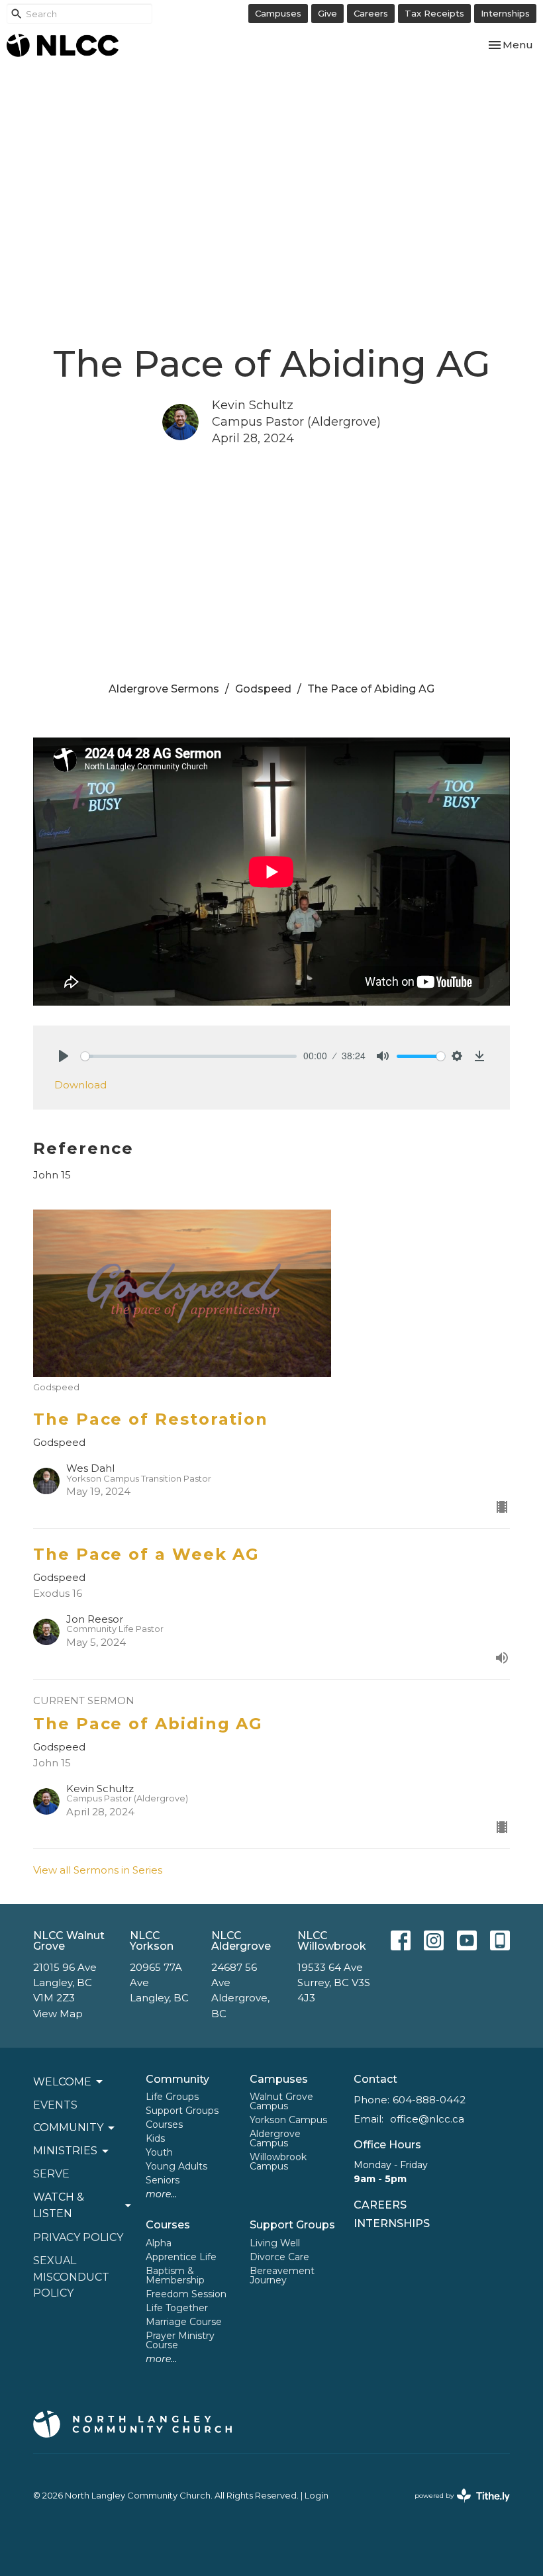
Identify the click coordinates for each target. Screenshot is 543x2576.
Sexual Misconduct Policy (71, 2277)
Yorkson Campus (288, 2120)
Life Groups (172, 2097)
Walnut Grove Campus (281, 2101)
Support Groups (182, 2111)
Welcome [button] (62, 2082)
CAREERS (380, 2205)
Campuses (278, 13)
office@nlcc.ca (427, 2119)
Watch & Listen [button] (59, 2205)
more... (161, 2194)
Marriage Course (184, 2322)
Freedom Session (186, 2294)
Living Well (275, 2243)
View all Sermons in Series (98, 1870)
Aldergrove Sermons (164, 689)
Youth (159, 2152)
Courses (164, 2124)
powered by (456, 2507)
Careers (371, 13)
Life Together (177, 2308)
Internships (505, 13)
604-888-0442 (429, 2100)
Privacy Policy (78, 2237)
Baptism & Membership (175, 2275)
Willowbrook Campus (278, 2162)
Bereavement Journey (282, 2275)
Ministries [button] (65, 2151)
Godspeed (263, 689)
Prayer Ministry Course (180, 2340)
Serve (51, 2174)
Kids (155, 2138)
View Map (58, 2014)
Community (177, 2079)
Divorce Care (279, 2257)
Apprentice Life (181, 2257)
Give (327, 13)
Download (80, 1085)
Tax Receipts (434, 13)
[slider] (189, 1056)
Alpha (159, 2243)
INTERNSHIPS (392, 2223)
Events (55, 2105)
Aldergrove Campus (275, 2138)
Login (317, 2496)
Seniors (163, 2180)
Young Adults (176, 2166)
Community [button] (68, 2127)
